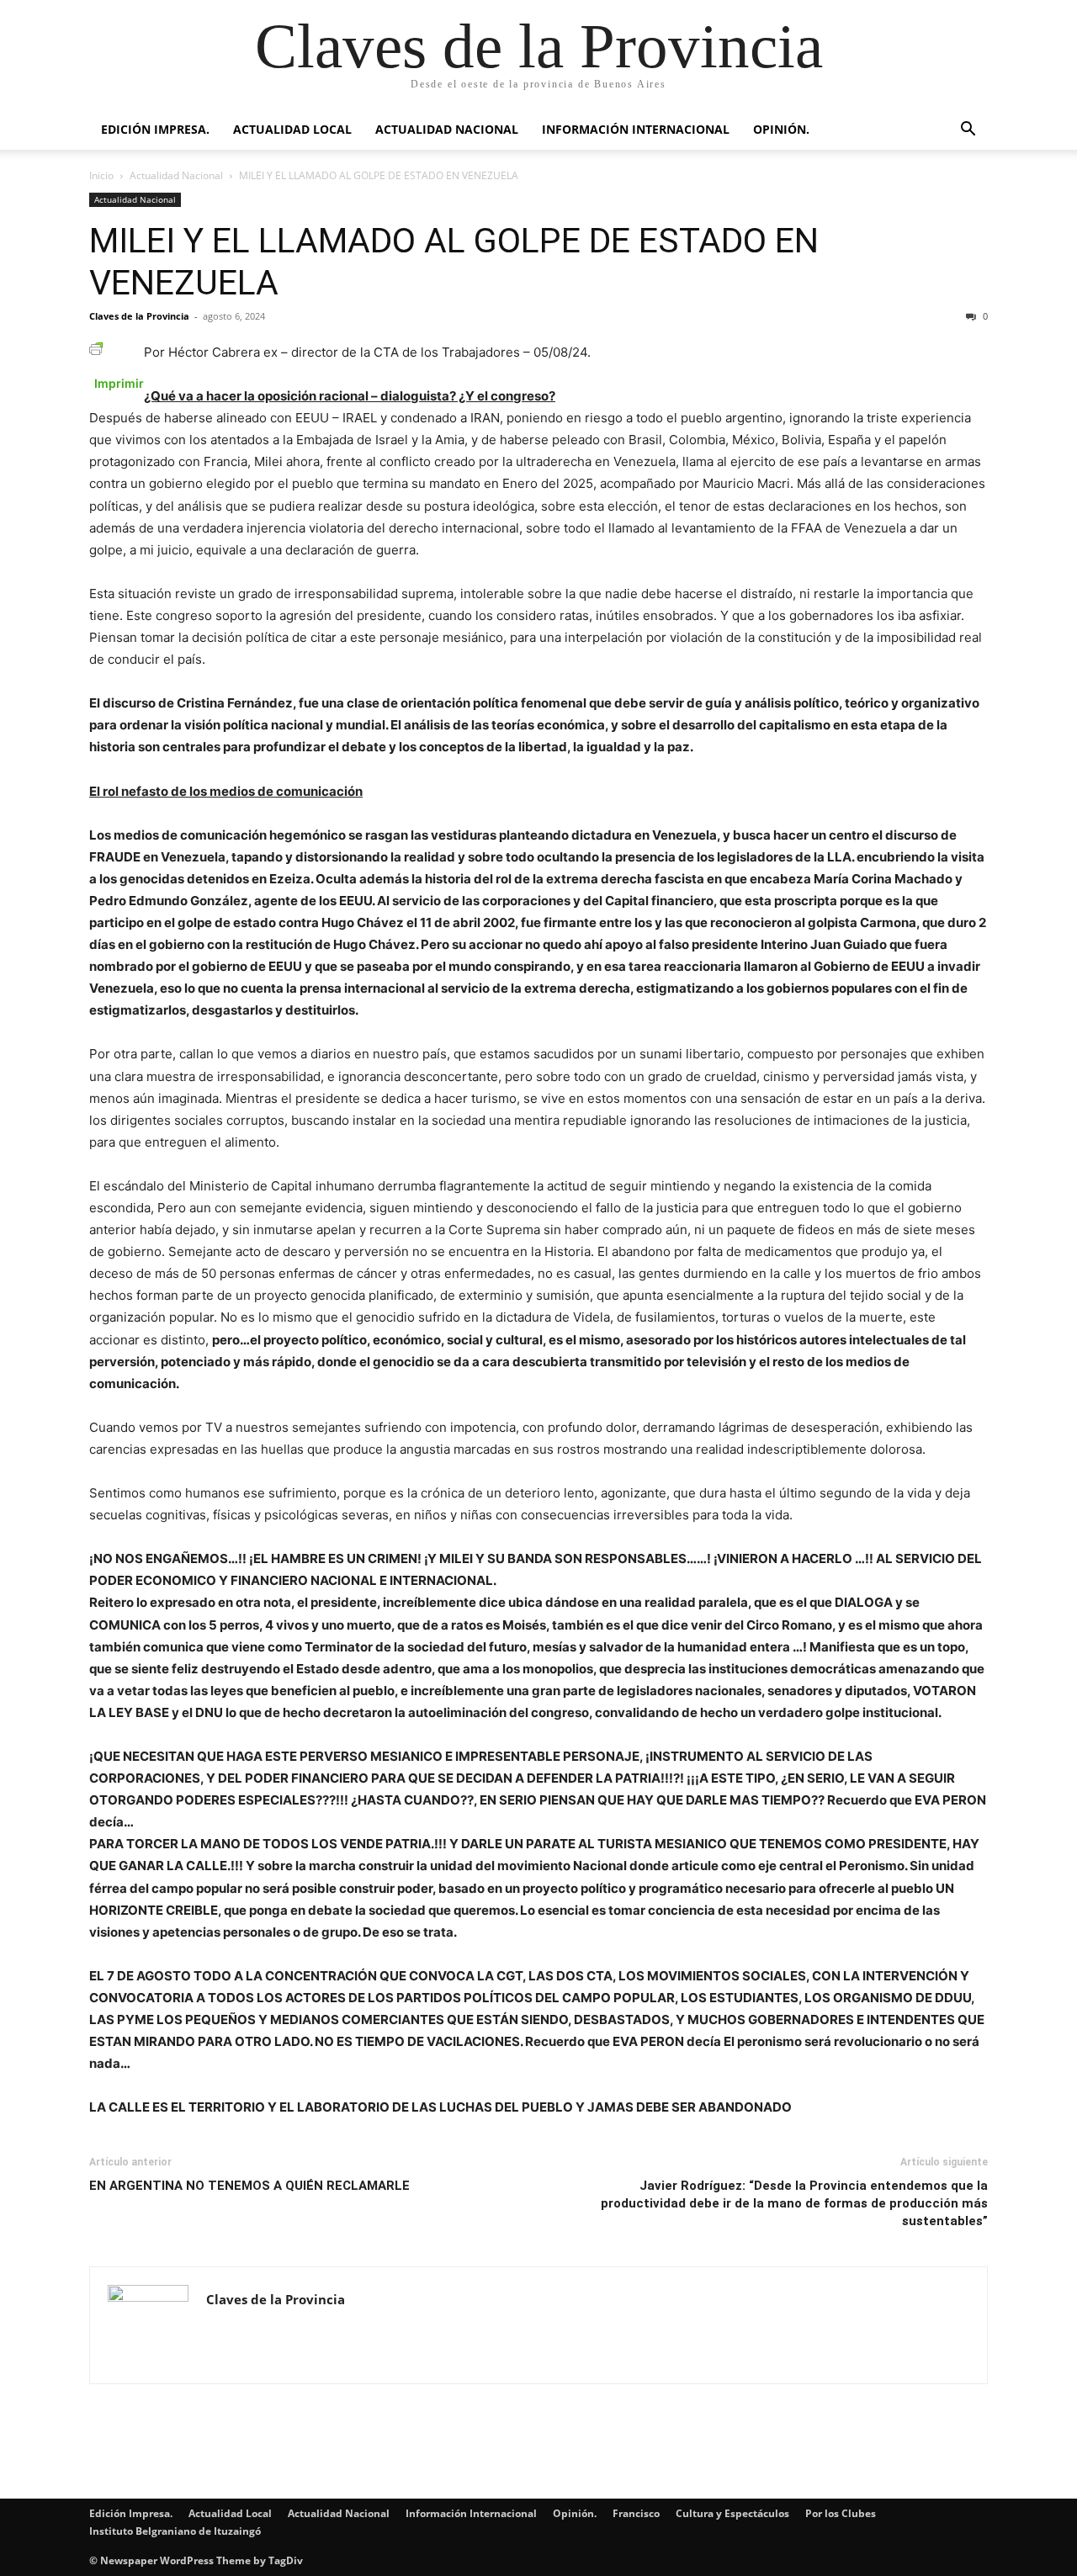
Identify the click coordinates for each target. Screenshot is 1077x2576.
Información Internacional (636, 129)
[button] (968, 131)
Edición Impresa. (155, 129)
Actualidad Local (292, 129)
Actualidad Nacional (447, 129)
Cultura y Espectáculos (732, 2513)
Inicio (101, 175)
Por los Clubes (841, 2513)
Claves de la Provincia (139, 316)
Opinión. (781, 129)
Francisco (636, 2513)
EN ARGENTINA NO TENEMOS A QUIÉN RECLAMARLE (249, 2186)
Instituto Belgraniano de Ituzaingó (175, 2531)
